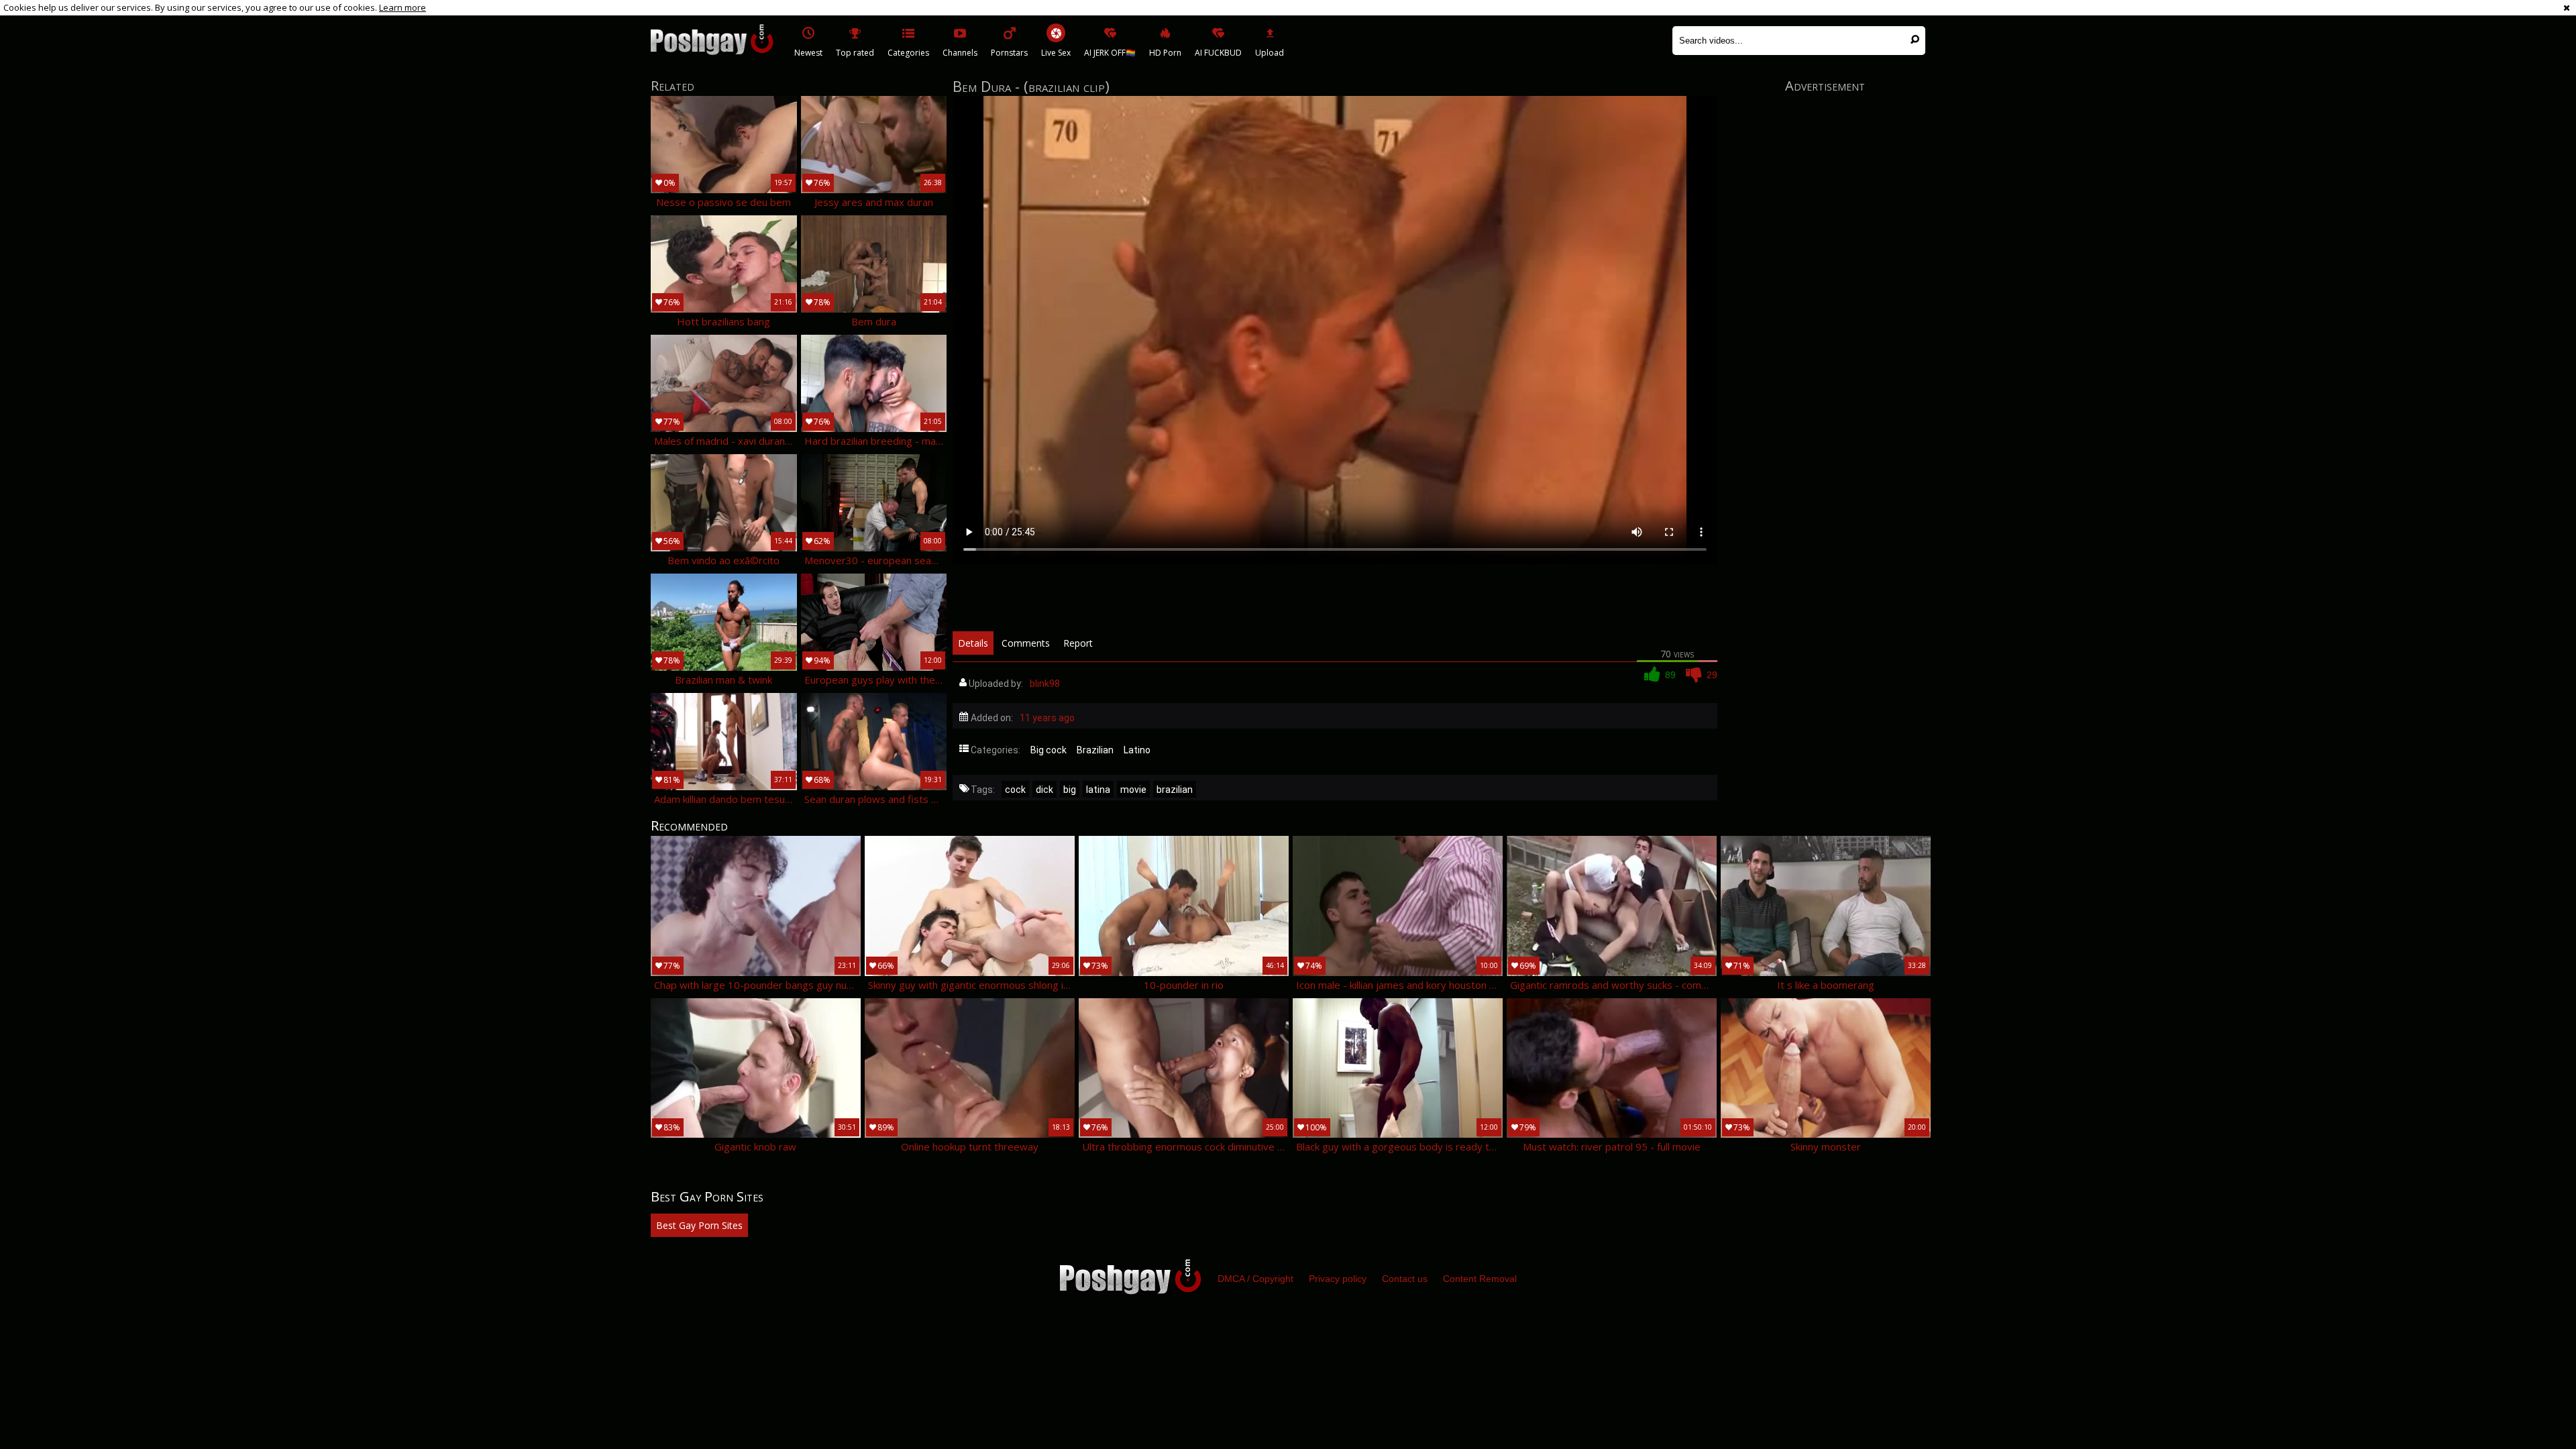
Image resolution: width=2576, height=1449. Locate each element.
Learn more (402, 7)
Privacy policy (1338, 1279)
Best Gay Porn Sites (699, 1225)
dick (1044, 790)
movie (1133, 790)
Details (973, 643)
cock (1015, 790)
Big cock (1049, 750)
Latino (1137, 750)
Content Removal (1480, 1279)
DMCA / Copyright (1255, 1279)
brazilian (1175, 790)
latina (1098, 790)
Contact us (1405, 1279)
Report (1078, 643)
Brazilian (1095, 750)
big (1070, 790)
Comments (1026, 643)
